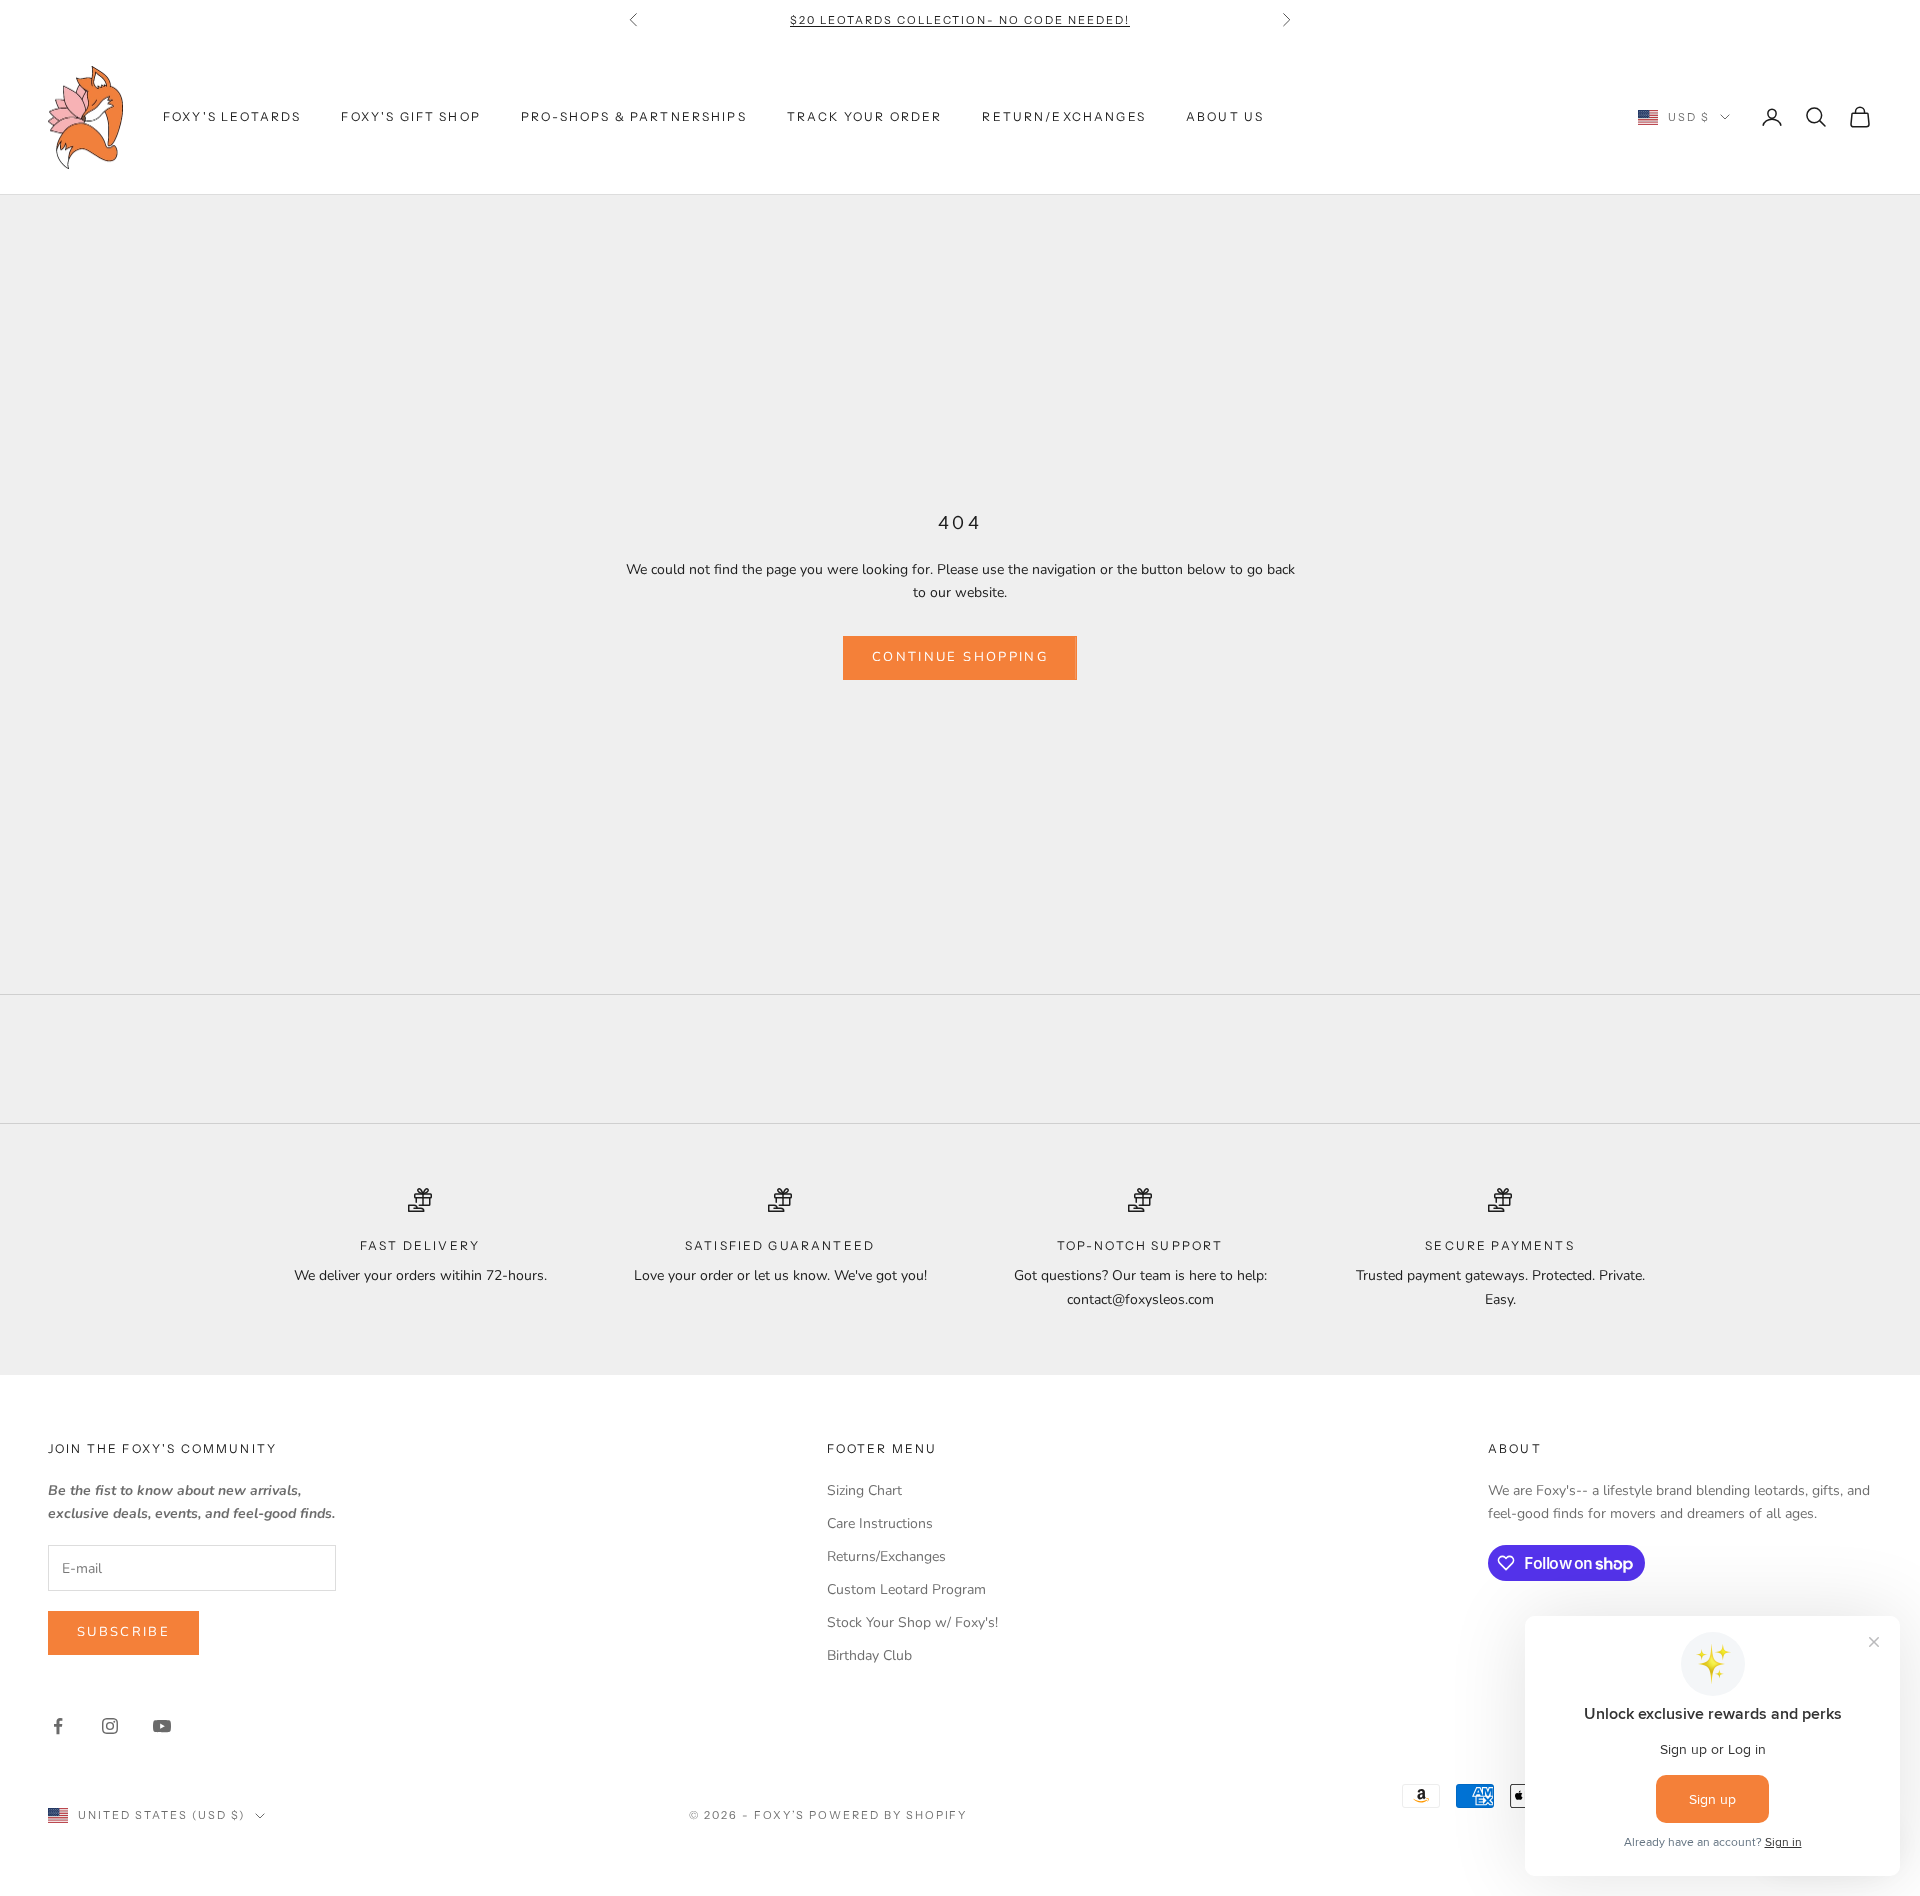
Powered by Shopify (888, 1815)
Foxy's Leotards (232, 116)
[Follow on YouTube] (162, 1726)
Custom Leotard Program (906, 1589)
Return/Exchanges (1064, 116)
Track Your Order (865, 116)
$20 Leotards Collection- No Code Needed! (959, 20)
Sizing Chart (864, 1490)
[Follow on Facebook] (58, 1726)
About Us (1225, 116)
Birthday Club (869, 1655)
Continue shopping (960, 657)
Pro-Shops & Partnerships (634, 116)
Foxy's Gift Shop (411, 116)
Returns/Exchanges (886, 1556)
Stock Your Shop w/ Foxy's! (912, 1622)
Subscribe (123, 1632)
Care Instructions (880, 1523)
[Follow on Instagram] (110, 1726)
